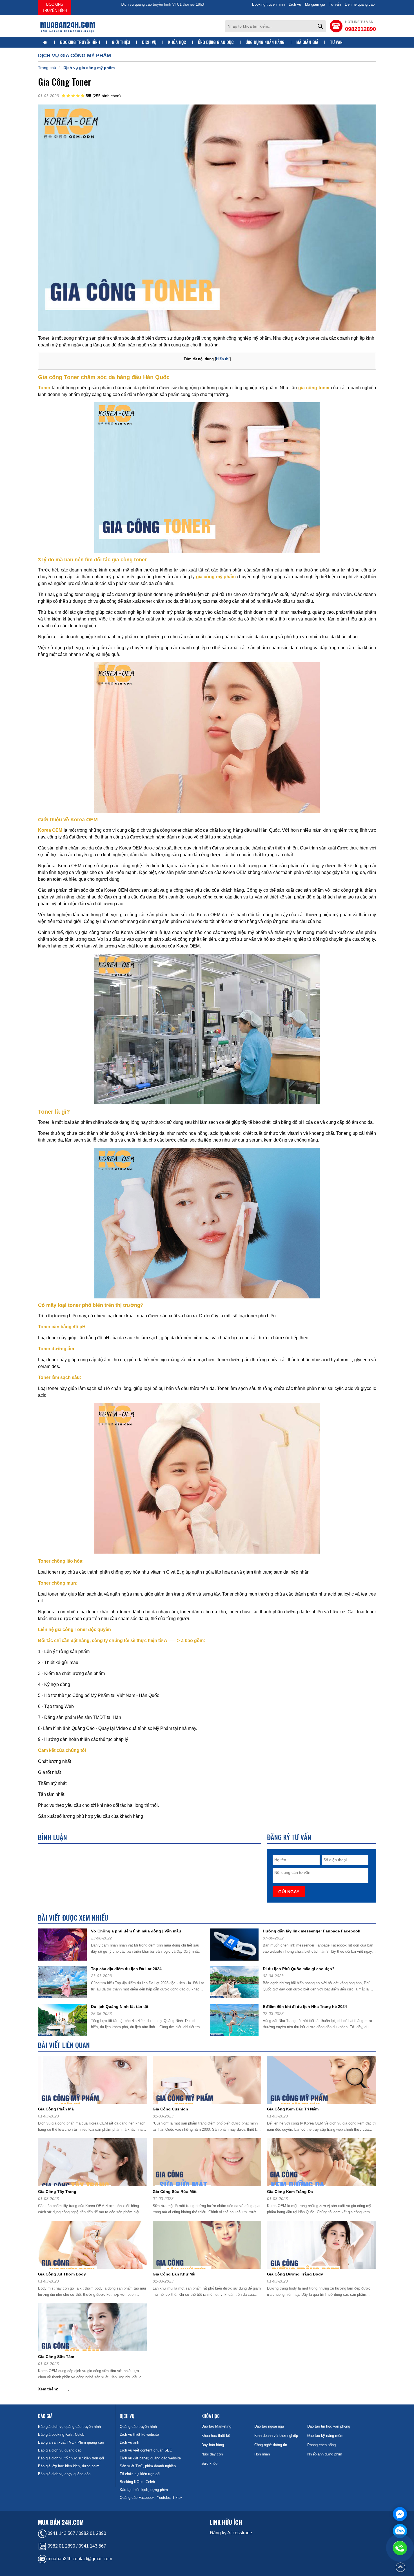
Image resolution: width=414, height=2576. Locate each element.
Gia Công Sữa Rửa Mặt (175, 2192)
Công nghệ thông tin (271, 2445)
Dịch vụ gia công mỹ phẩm (89, 68)
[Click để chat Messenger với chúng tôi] (400, 2514)
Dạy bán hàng (213, 2445)
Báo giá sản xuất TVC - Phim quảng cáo (71, 2442)
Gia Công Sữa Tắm (56, 2357)
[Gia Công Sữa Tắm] (95, 2328)
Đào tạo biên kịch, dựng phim (144, 2490)
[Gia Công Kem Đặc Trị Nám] (324, 2081)
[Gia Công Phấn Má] (95, 2081)
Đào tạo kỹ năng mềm (325, 2436)
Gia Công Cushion (170, 2109)
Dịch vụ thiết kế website (139, 2434)
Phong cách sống (321, 2445)
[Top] (400, 2567)
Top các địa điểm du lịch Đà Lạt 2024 (126, 1969)
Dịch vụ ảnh (129, 2442)
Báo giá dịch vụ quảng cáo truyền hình (69, 2427)
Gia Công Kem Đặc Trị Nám (293, 2109)
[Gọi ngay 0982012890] (400, 2548)
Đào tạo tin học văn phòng (329, 2426)
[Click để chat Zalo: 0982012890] (400, 2531)
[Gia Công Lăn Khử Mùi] (209, 2246)
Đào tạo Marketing (216, 2426)
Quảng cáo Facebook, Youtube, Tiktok (151, 2498)
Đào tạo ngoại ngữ (269, 2426)
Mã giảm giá (315, 4)
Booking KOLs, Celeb (137, 2482)
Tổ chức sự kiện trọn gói (140, 2474)
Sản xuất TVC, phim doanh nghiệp (148, 2466)
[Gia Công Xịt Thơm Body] (95, 2246)
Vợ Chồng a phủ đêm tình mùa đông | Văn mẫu (136, 1931)
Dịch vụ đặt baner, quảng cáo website (150, 2458)
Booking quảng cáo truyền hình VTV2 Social (110, 4)
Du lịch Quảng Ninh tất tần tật (120, 2006)
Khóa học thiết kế (216, 2436)
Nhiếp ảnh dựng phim (325, 2454)
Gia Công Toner (65, 82)
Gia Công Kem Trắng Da (290, 2192)
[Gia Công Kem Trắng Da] (324, 2163)
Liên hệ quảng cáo (360, 4)
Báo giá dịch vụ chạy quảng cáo (64, 2474)
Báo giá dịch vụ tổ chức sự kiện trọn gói (71, 2458)
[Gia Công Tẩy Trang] (95, 2163)
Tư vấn (335, 4)
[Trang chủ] (46, 43)
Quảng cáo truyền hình (138, 2427)
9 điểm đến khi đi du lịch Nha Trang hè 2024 (305, 2006)
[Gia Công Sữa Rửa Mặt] (209, 2163)
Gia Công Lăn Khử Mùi (175, 2274)
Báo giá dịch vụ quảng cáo (60, 2450)
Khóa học (177, 42)
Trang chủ (47, 68)
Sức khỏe (209, 2463)
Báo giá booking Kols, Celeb (61, 2434)
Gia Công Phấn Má (56, 2109)
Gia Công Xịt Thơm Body (62, 2274)
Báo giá (45, 2416)
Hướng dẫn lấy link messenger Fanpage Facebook (311, 1931)
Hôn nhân (262, 2454)
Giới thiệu (121, 42)
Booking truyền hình (55, 7)
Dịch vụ (295, 4)
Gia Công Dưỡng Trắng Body (295, 2274)
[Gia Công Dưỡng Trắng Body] (324, 2246)
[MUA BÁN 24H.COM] (68, 26)
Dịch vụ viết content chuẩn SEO (146, 2450)
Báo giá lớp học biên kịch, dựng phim (69, 2466)
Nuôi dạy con (212, 2454)
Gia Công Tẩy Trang (57, 2192)
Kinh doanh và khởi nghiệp (276, 2436)
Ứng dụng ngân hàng (265, 42)
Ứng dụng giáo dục (216, 42)
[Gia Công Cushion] (209, 2081)
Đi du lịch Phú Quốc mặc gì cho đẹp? (299, 1969)
